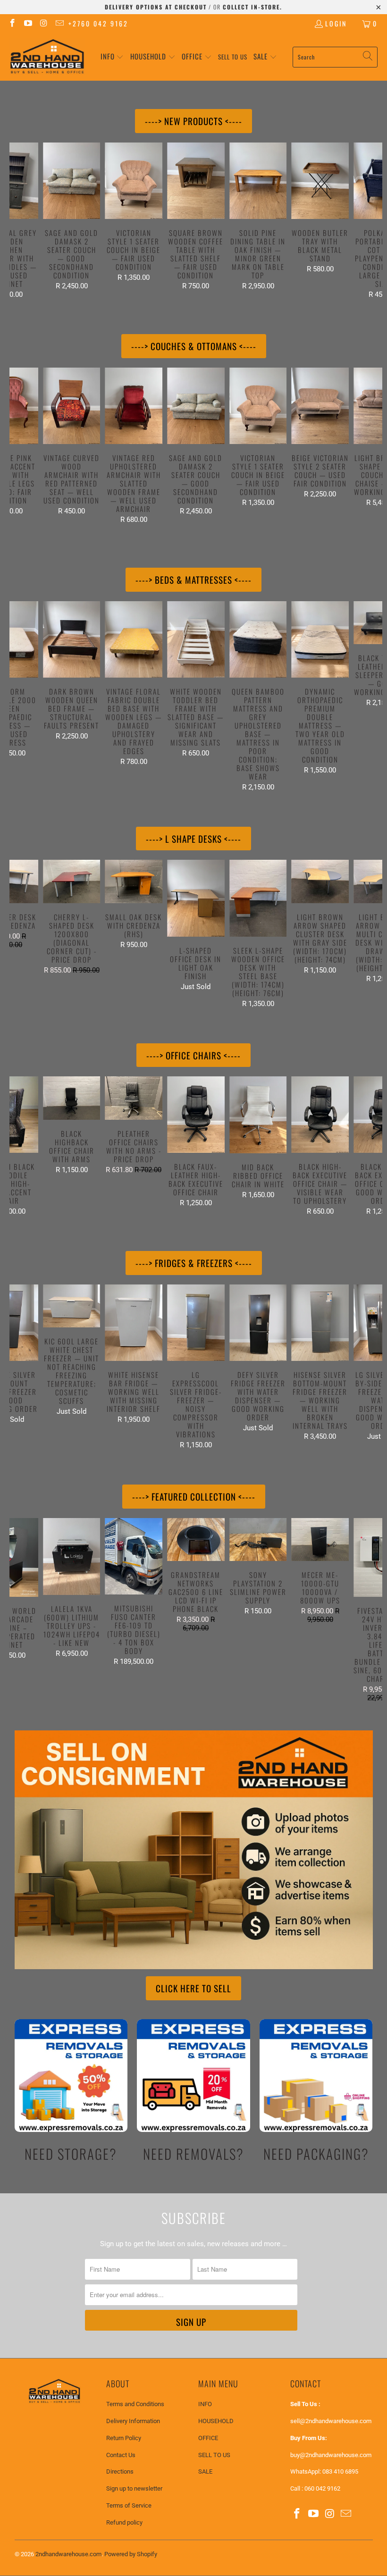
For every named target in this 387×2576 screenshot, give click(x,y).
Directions (120, 2471)
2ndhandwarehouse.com (68, 2554)
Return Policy (124, 2438)
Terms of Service (129, 2505)
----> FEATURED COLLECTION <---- (194, 1496)
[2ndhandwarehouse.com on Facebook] (12, 23)
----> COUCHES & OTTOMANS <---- (194, 346)
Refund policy (124, 2522)
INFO (205, 2404)
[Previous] (18, 221)
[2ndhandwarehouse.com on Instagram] (43, 23)
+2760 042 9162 (98, 23)
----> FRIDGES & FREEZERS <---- (194, 1263)
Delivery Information (133, 2421)
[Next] (374, 221)
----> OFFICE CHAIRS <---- (193, 1055)
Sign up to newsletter (134, 2488)
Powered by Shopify (131, 2554)
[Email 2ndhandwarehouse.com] (59, 23)
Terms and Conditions (135, 2404)
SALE (205, 2471)
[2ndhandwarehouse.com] (47, 57)
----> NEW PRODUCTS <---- (193, 121)
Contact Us (121, 2455)
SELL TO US (214, 2455)
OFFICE (208, 2438)
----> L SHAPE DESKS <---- (193, 839)
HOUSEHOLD (216, 2421)
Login (336, 23)
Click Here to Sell (193, 1988)
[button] (112, 57)
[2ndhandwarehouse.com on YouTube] (28, 23)
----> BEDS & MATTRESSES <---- (193, 579)
